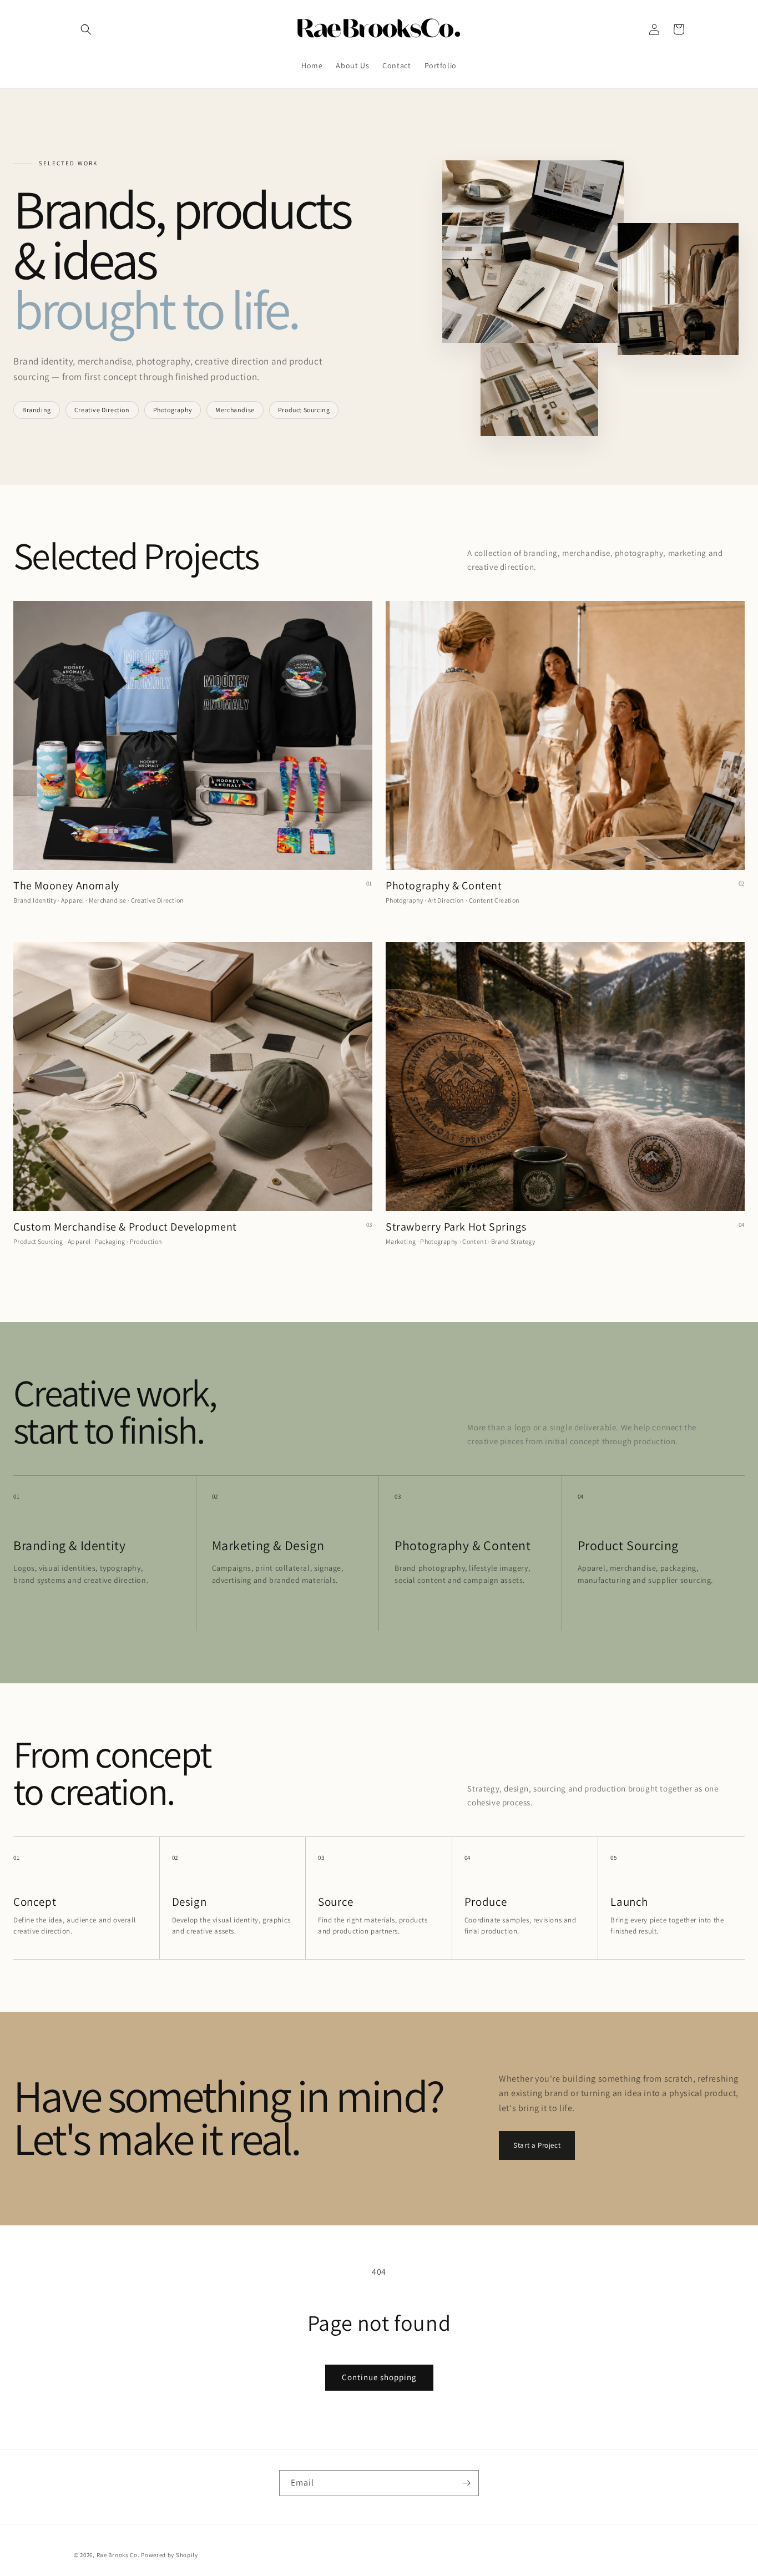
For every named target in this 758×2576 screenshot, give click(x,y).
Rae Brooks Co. (118, 2555)
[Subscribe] (466, 2483)
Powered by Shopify (170, 2555)
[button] (86, 29)
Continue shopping (379, 2377)
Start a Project (537, 2145)
